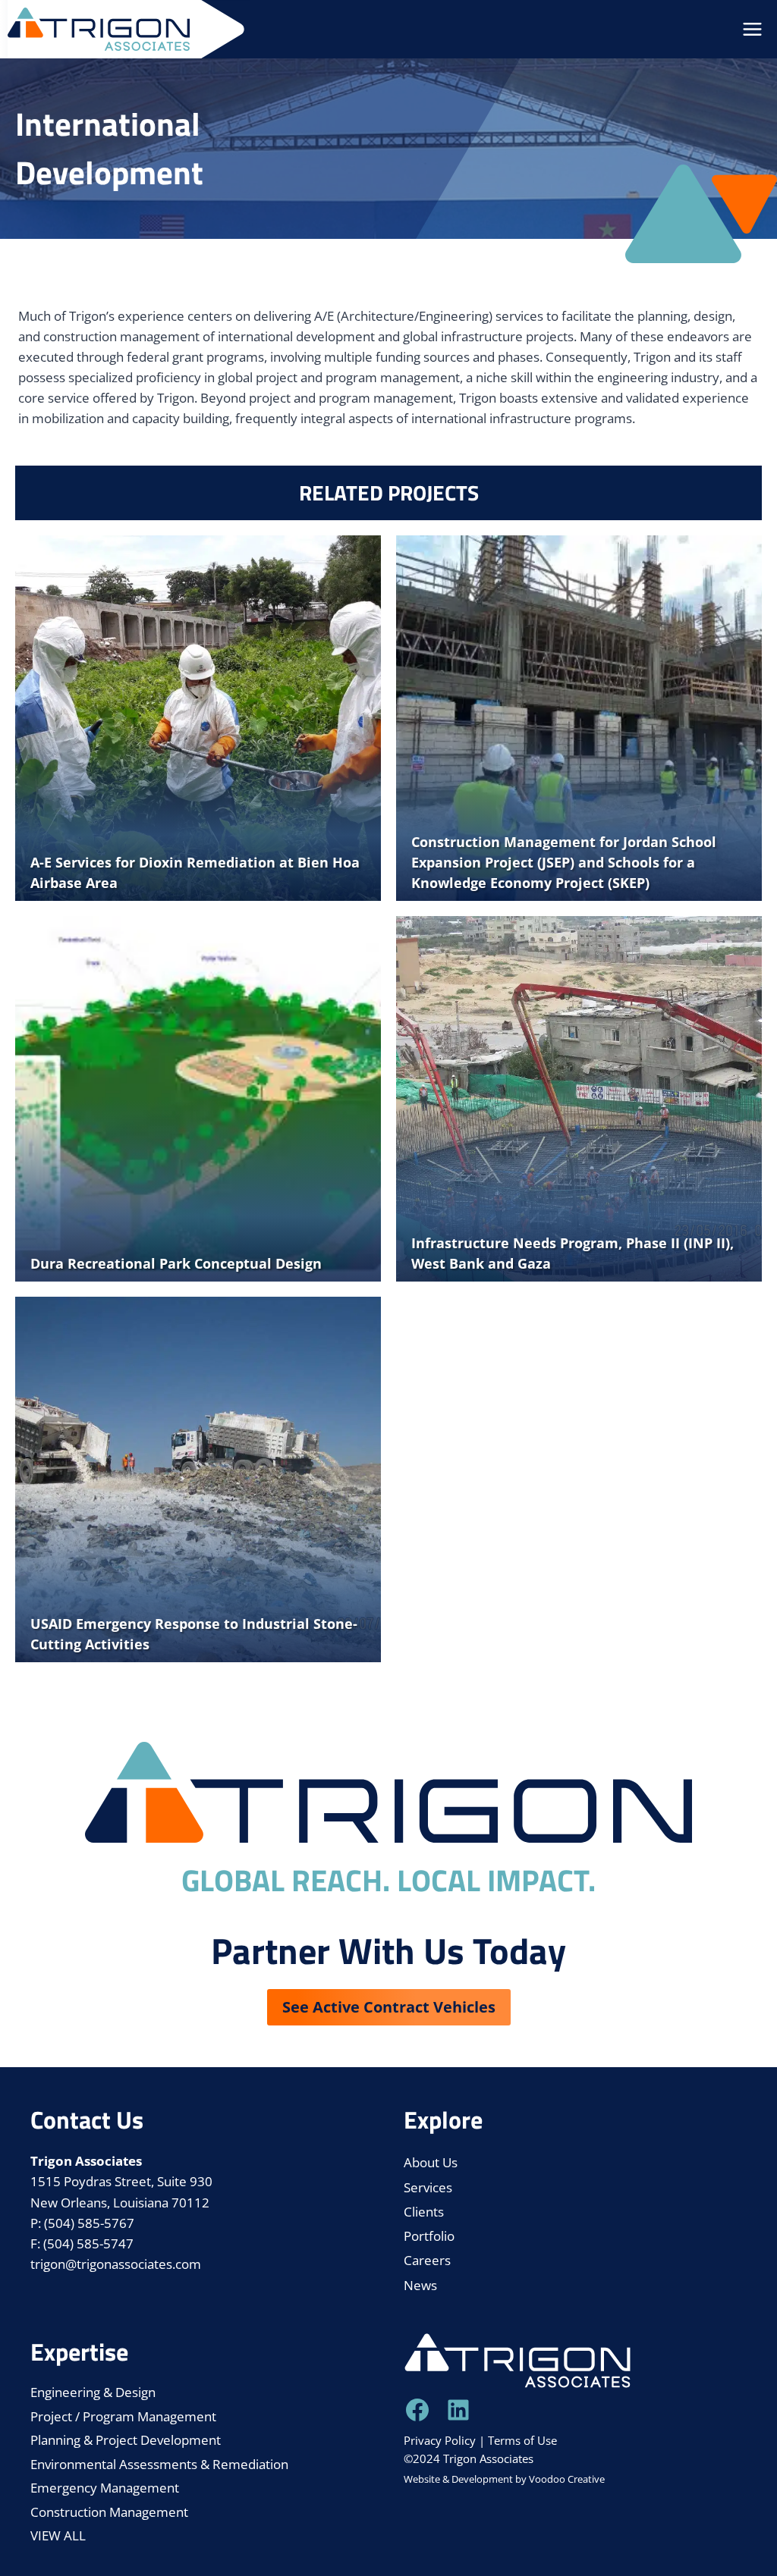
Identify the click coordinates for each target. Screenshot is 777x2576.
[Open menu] (752, 30)
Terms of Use (522, 2440)
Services (428, 2187)
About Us (431, 2162)
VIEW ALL (58, 2535)
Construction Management (109, 2512)
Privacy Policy (440, 2440)
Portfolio (429, 2236)
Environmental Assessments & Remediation (159, 2464)
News (420, 2285)
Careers (427, 2260)
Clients (424, 2212)
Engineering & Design (93, 2392)
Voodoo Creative (567, 2479)
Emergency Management (105, 2488)
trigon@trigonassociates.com (116, 2264)
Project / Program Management (123, 2416)
